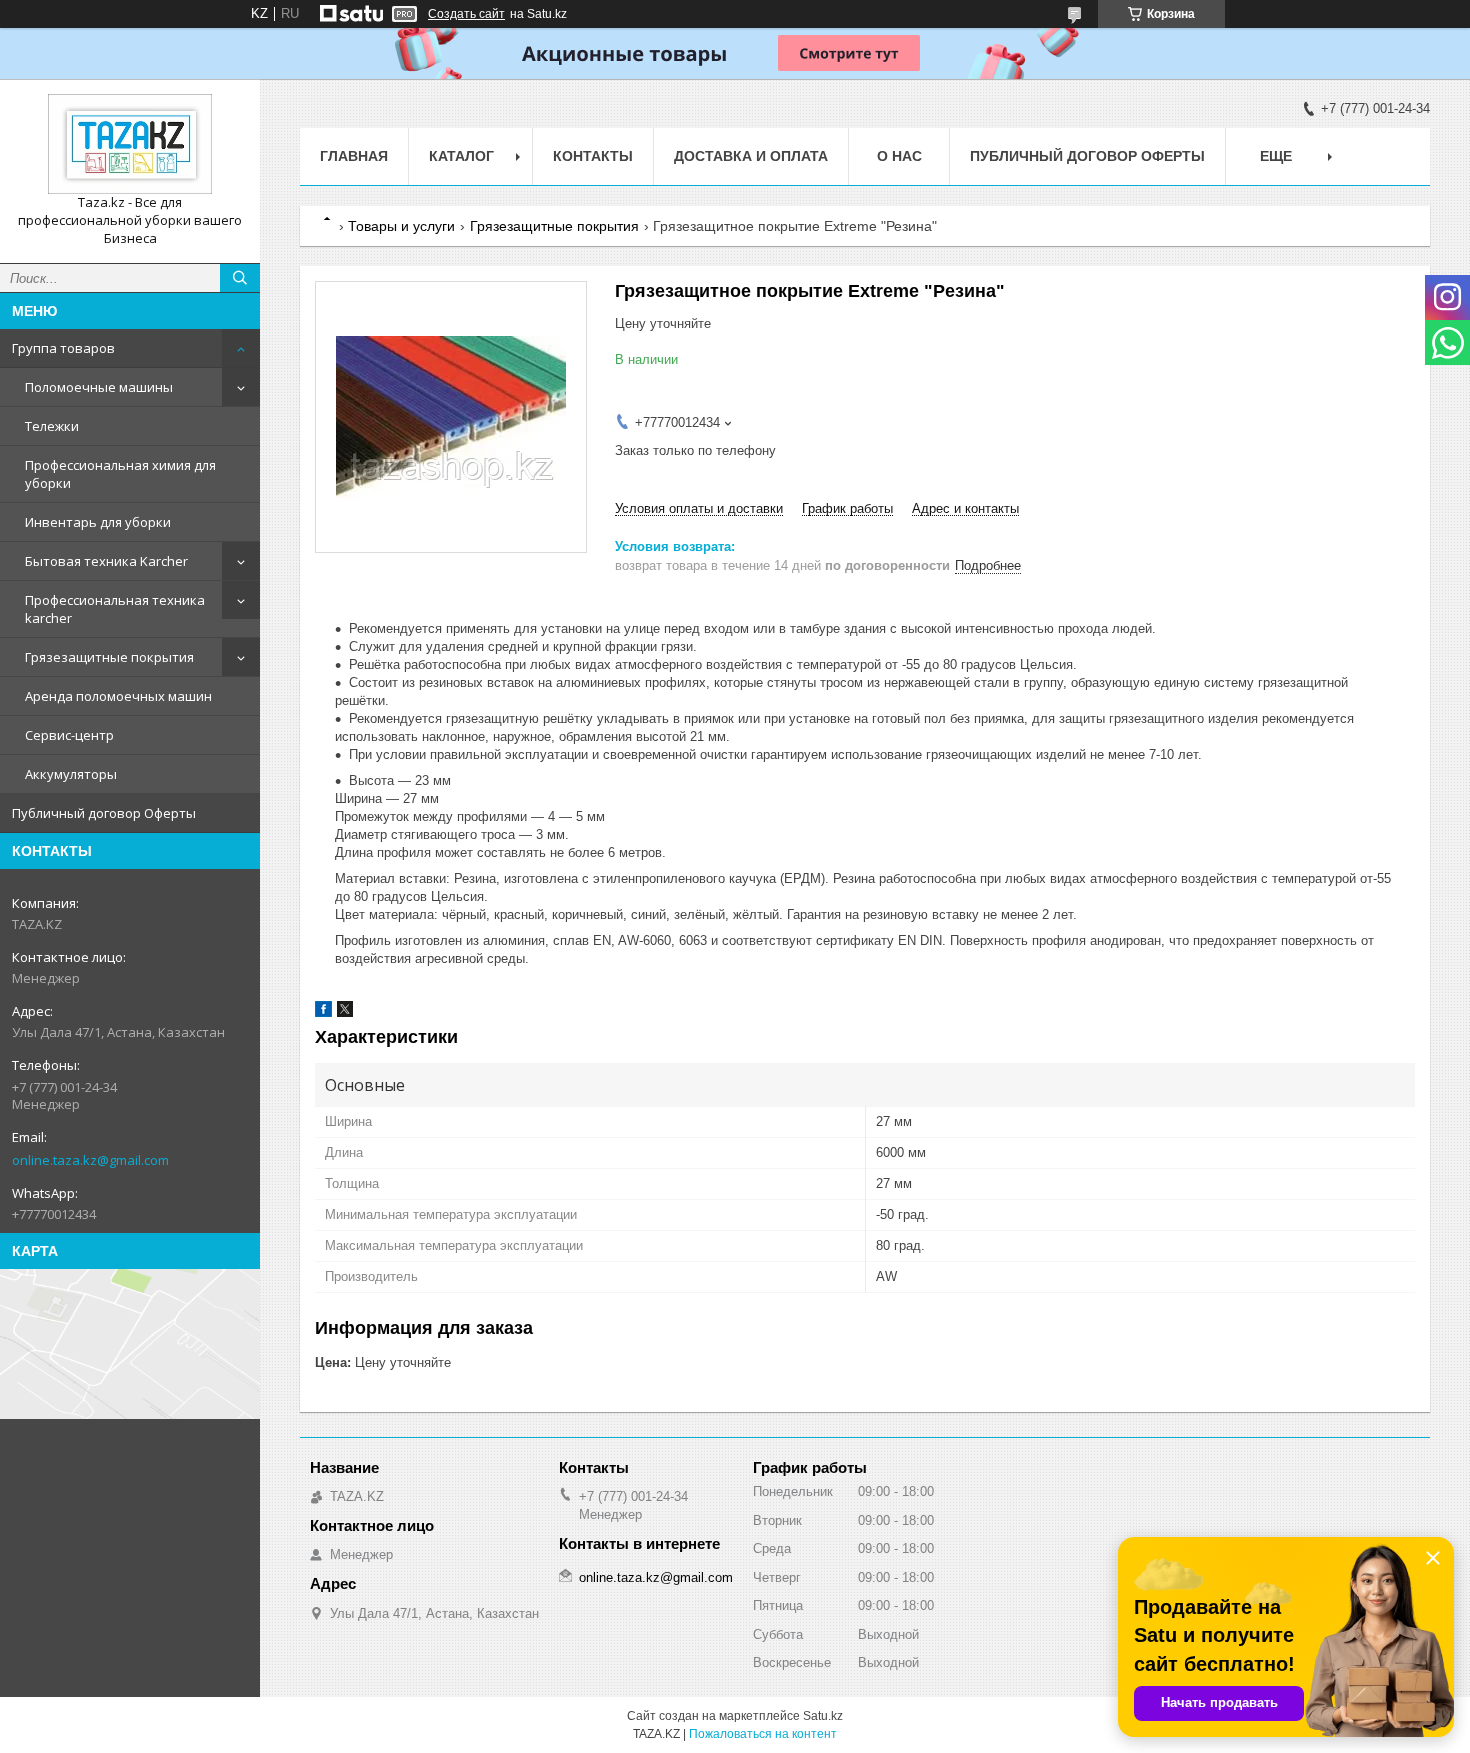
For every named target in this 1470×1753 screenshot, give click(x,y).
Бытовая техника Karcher (106, 561)
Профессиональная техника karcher (115, 609)
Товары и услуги (401, 226)
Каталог (461, 156)
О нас (899, 156)
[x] (345, 1012)
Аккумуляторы (71, 774)
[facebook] (323, 1012)
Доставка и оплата (751, 156)
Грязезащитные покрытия (109, 657)
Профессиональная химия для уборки (120, 474)
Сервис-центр (69, 735)
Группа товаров (63, 348)
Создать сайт (466, 14)
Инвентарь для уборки (98, 522)
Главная (354, 156)
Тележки (52, 426)
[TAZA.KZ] (130, 144)
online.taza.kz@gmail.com (90, 1160)
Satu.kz (823, 1716)
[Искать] (240, 278)
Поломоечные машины (99, 387)
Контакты (593, 156)
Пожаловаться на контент (763, 1734)
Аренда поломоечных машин (118, 696)
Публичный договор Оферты (104, 813)
